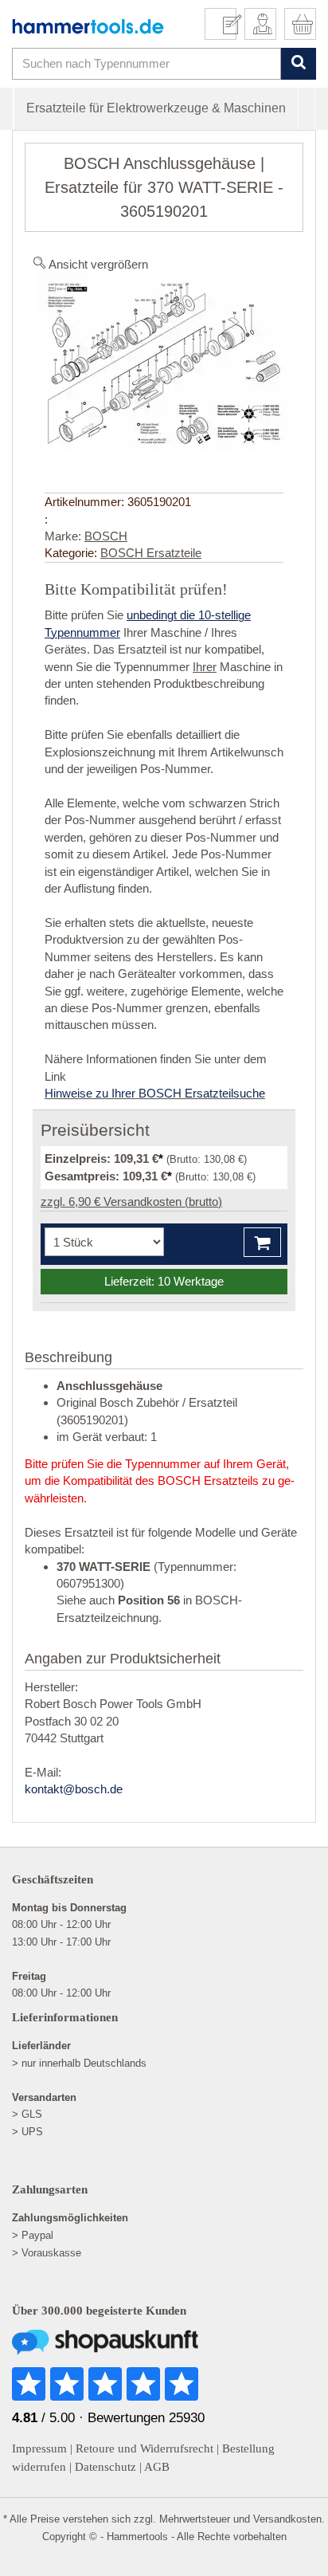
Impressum (39, 2448)
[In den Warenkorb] (262, 1242)
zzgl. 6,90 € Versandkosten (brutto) (131, 1202)
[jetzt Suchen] (298, 63)
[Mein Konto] (260, 24)
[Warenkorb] (300, 24)
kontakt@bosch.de (74, 1789)
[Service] (226, 24)
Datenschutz (105, 2467)
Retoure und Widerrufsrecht (144, 2448)
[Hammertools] (88, 26)
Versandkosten (287, 2519)
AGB (157, 2467)
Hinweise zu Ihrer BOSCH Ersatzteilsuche (155, 1093)
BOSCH (106, 536)
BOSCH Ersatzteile (151, 553)
